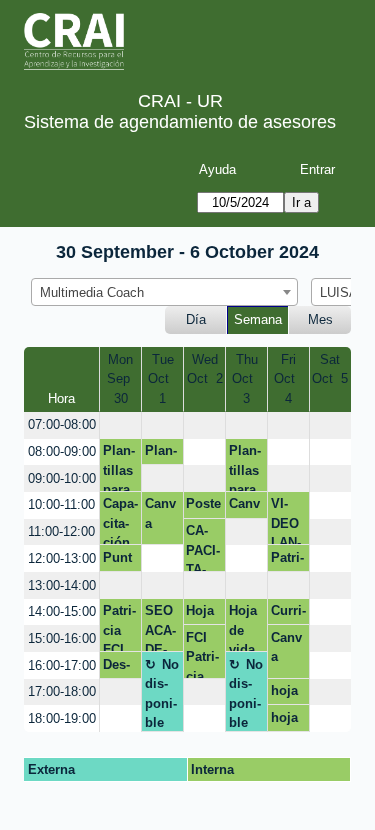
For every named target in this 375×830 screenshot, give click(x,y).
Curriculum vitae (288, 614)
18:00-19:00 (62, 718)
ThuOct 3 (246, 379)
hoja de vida (284, 694)
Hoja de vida (200, 614)
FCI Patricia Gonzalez (202, 654)
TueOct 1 (162, 379)
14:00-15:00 (62, 611)
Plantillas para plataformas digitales (120, 467)
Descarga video (120, 668)
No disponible (162, 694)
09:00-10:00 (62, 478)
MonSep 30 (120, 379)
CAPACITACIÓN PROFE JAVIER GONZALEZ (204, 547)
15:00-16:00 (62, 638)
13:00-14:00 (62, 585)
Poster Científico (203, 507)
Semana (258, 319)
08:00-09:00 (62, 451)
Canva (160, 513)
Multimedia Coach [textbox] (92, 292)
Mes (320, 319)
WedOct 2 (204, 369)
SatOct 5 (330, 369)
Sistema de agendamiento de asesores (180, 122)
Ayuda (217, 169)
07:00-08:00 (62, 424)
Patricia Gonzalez (287, 561)
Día (196, 319)
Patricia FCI (119, 627)
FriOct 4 (288, 379)
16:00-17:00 (62, 665)
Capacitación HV (120, 520)
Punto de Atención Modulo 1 (119, 561)
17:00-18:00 (62, 691)
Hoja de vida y (243, 627)
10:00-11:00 (61, 504)
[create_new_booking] (120, 425)
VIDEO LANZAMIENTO (287, 520)
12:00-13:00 (62, 558)
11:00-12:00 (61, 531)
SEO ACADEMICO (162, 627)
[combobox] (164, 292)
